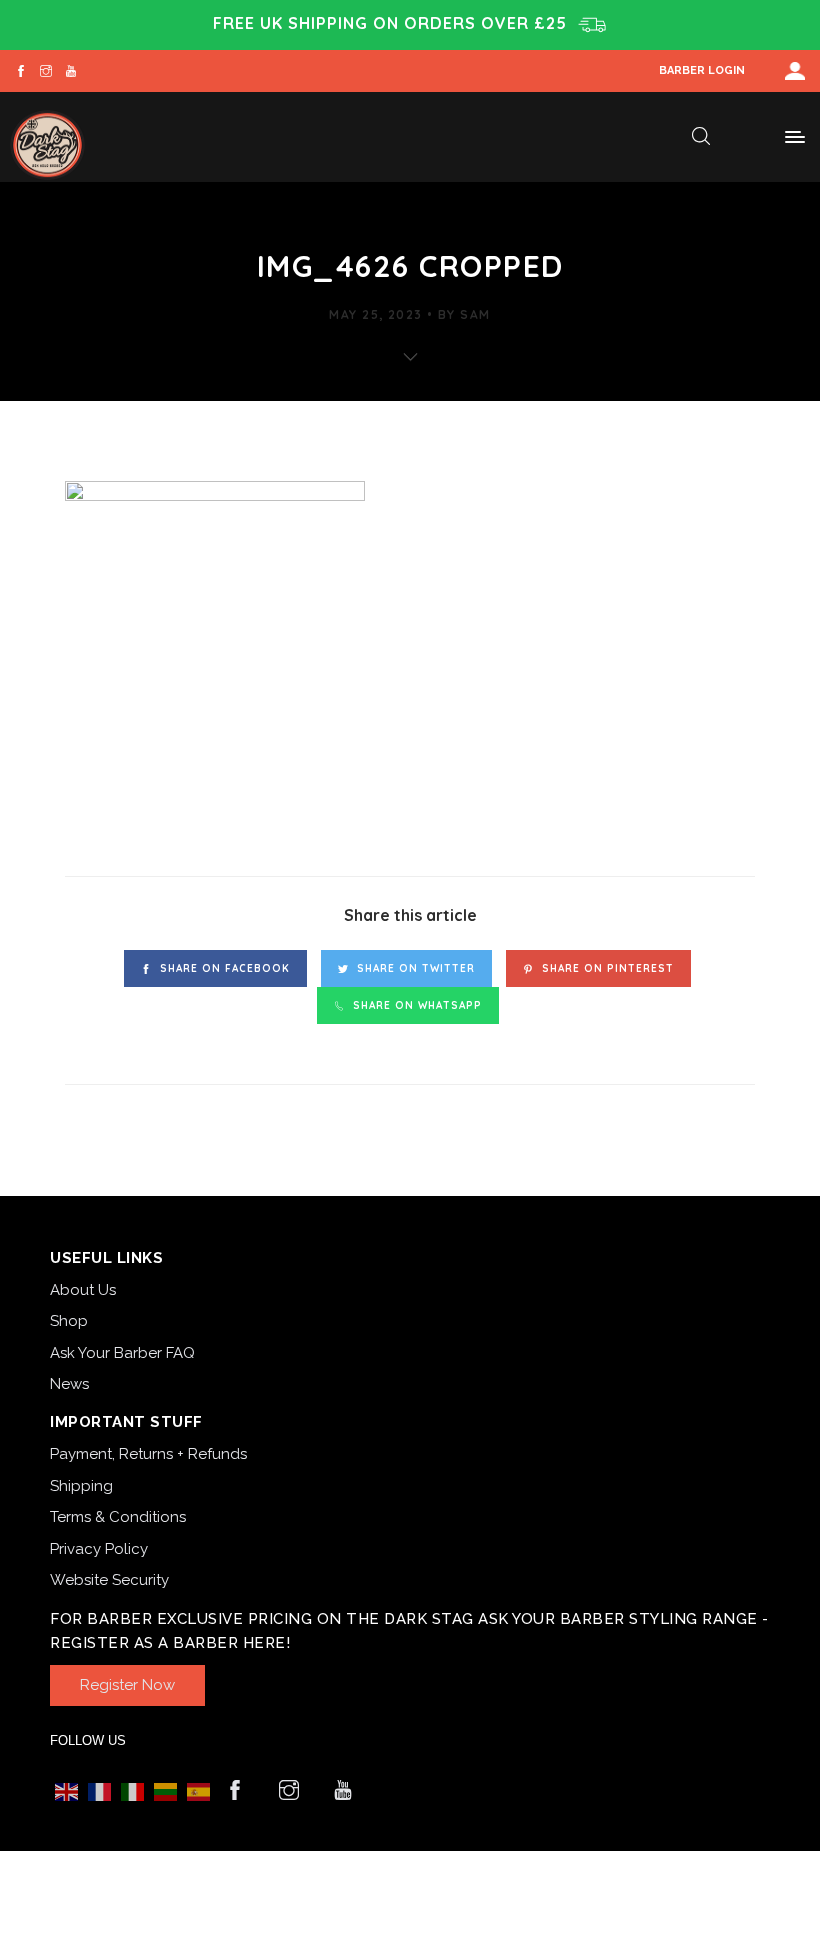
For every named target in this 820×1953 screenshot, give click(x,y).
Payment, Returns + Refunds (148, 1454)
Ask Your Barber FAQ (122, 1353)
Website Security (109, 1580)
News (69, 1384)
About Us (83, 1290)
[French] (99, 1791)
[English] (66, 1791)
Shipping (81, 1486)
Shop (69, 1321)
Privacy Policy (99, 1549)
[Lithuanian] (165, 1791)
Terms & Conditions (118, 1517)
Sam (475, 314)
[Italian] (132, 1791)
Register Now (127, 1685)
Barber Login (702, 70)
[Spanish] (198, 1791)
